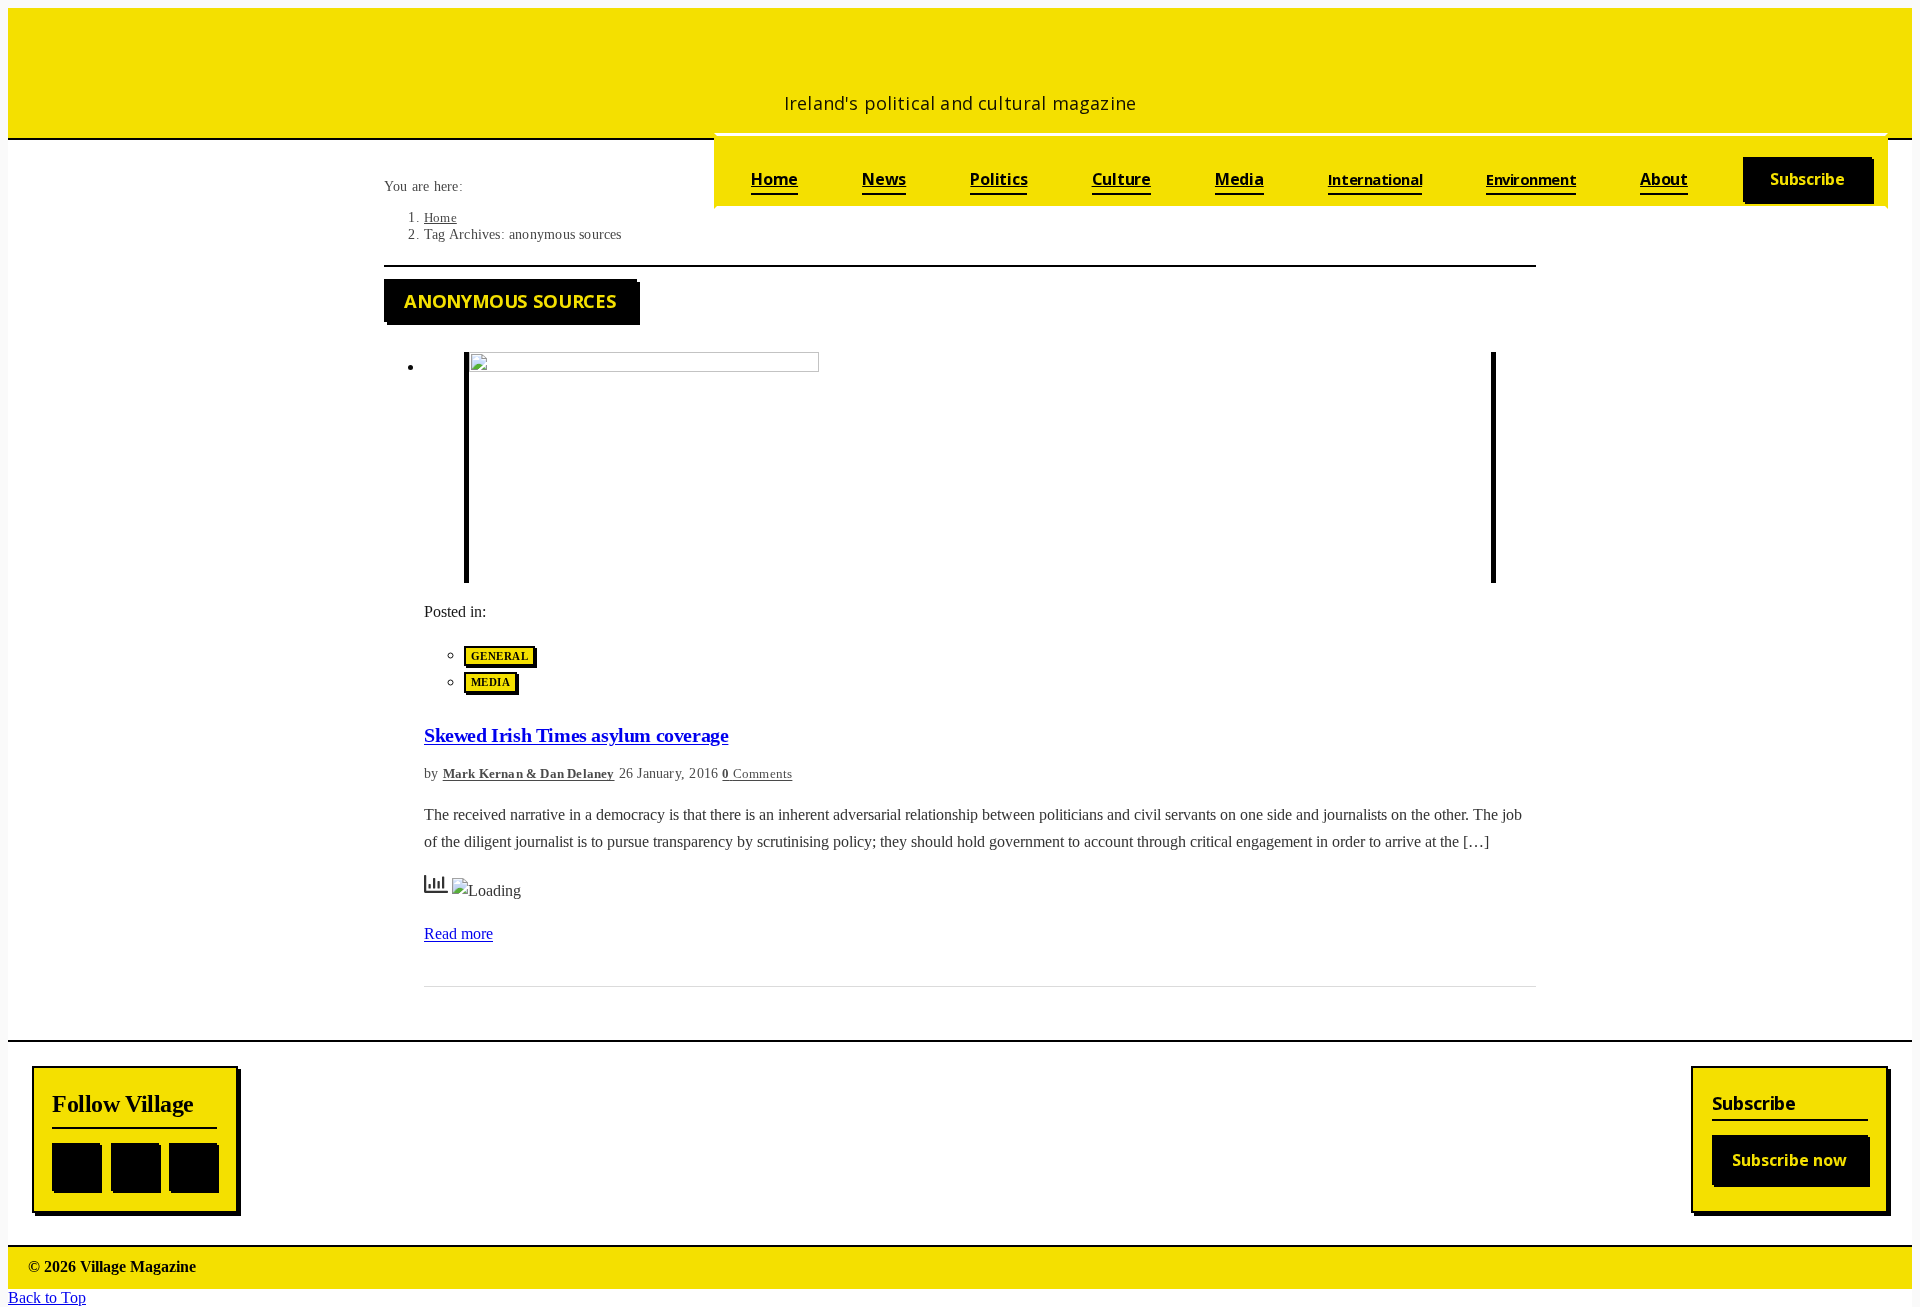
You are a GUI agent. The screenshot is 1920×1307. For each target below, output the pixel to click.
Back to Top (47, 1297)
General (499, 656)
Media (490, 683)
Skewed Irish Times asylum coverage (576, 735)
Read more (458, 933)
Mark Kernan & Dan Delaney (529, 773)
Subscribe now (1789, 1160)
